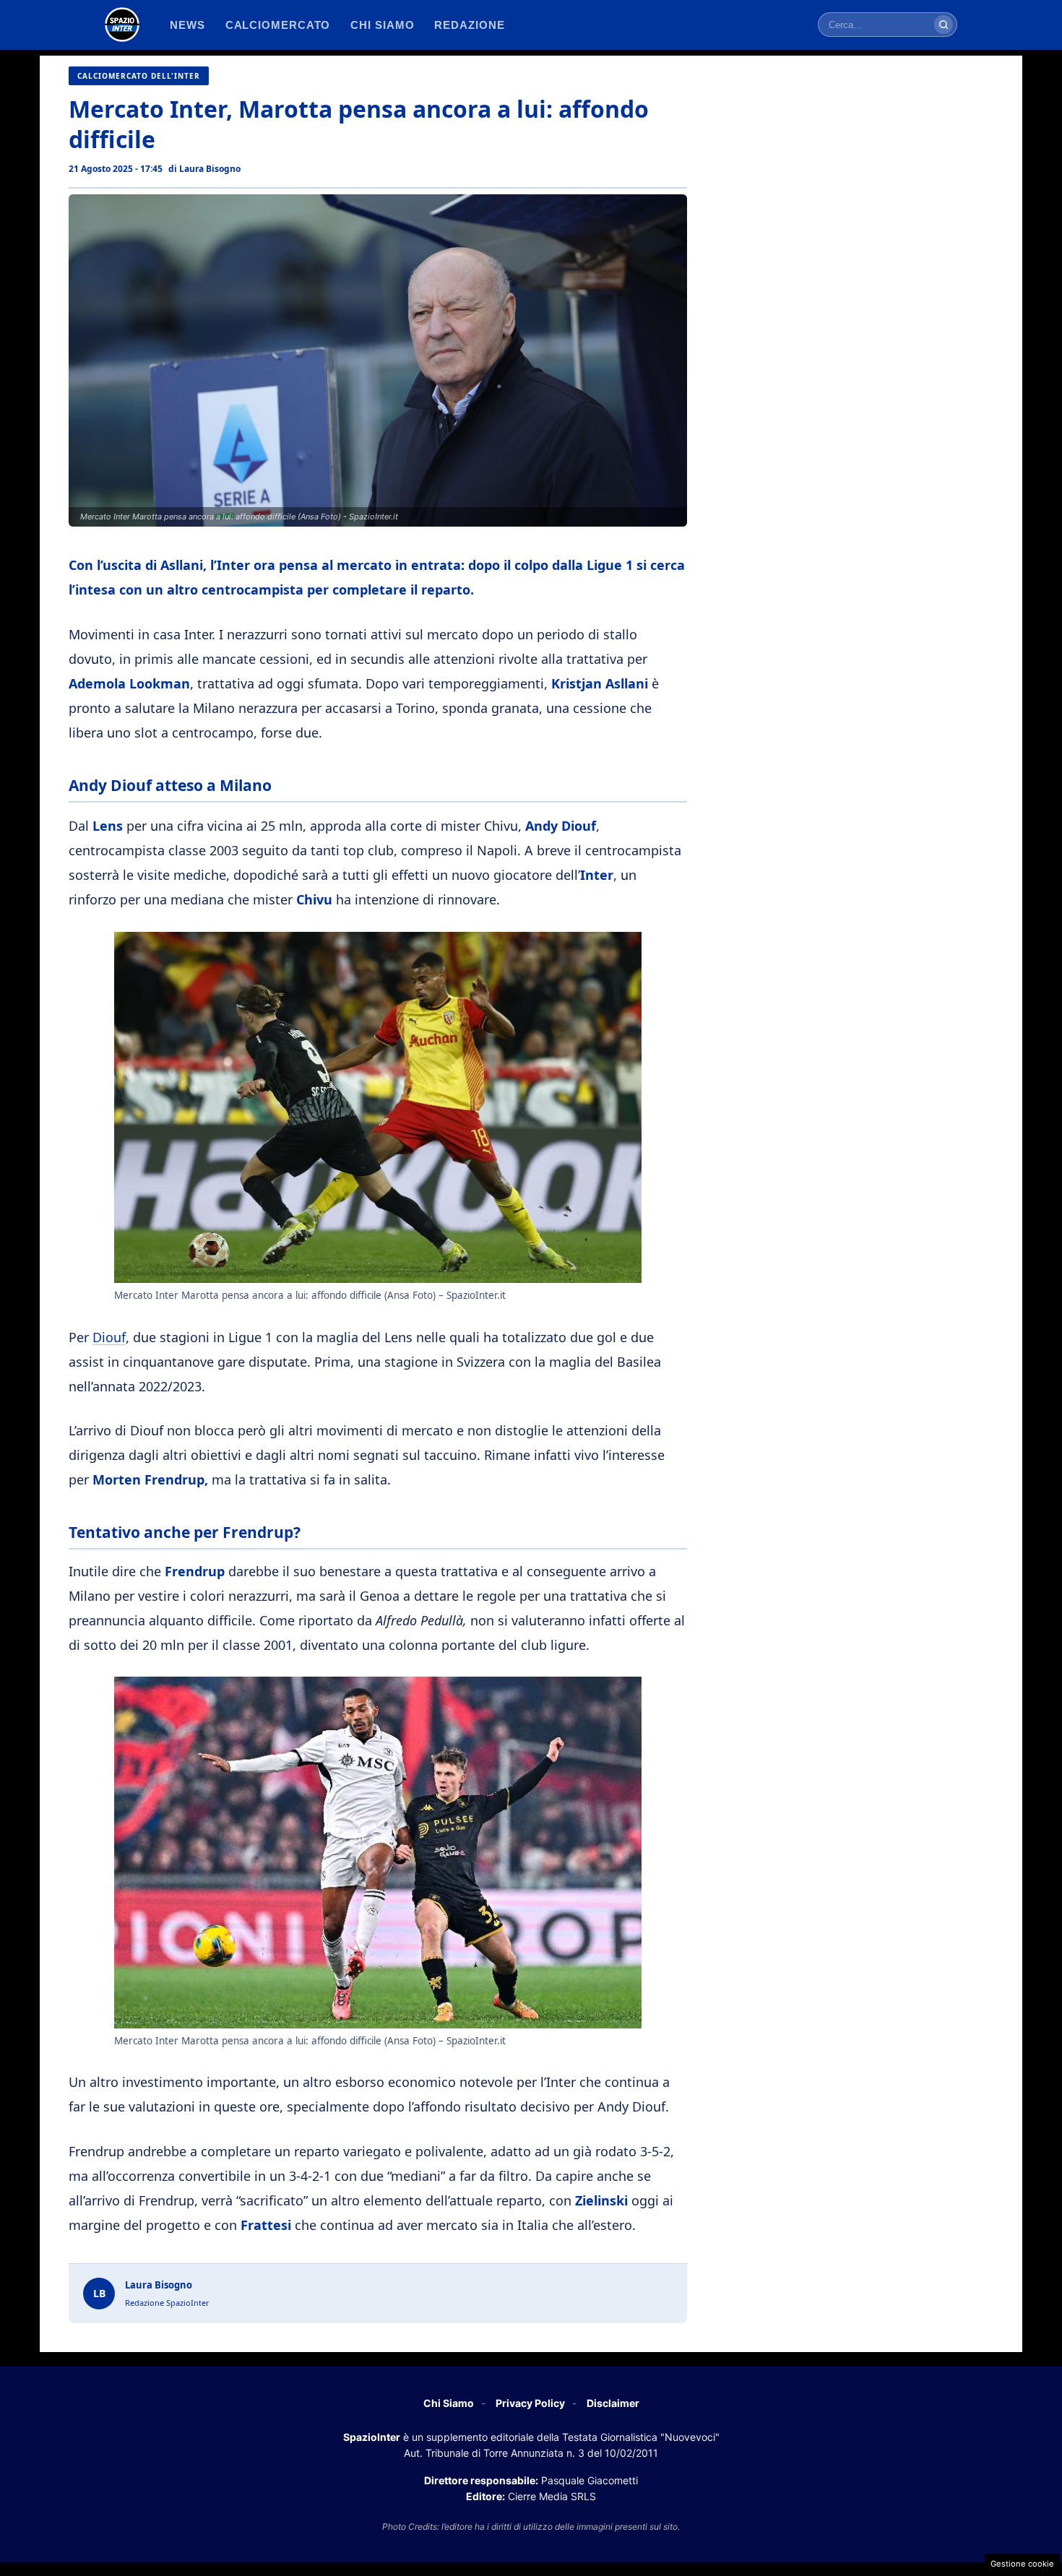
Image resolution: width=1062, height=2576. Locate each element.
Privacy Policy (530, 2403)
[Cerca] (944, 25)
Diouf (109, 1337)
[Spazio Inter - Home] (122, 25)
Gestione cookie (1022, 2564)
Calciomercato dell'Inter (139, 76)
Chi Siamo (449, 2403)
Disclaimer (613, 2403)
